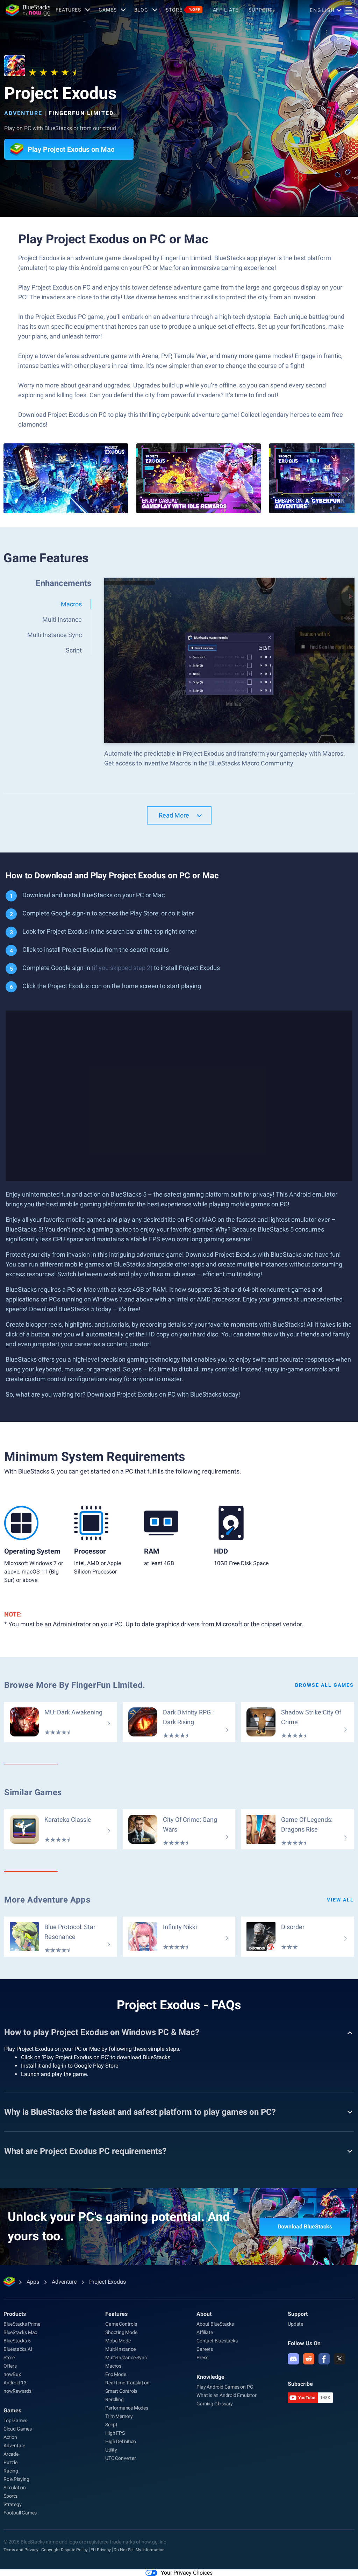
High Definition (121, 2441)
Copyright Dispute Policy (65, 2550)
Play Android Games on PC (225, 2387)
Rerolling (114, 2399)
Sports (10, 2496)
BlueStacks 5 (17, 2341)
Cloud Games (18, 2429)
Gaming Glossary (215, 2404)
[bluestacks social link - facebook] (324, 2359)
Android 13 (15, 2383)
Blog (141, 10)
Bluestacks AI (18, 2349)
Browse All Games (324, 1685)
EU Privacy (101, 2550)
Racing (11, 2471)
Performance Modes (127, 2408)
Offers (10, 2366)
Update (295, 2324)
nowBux (12, 2374)
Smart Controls (121, 2391)
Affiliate (226, 10)
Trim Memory (119, 2416)
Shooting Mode (121, 2332)
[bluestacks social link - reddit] (309, 2359)
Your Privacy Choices (187, 2573)
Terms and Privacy (21, 2550)
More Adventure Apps (47, 1900)
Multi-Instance (120, 2349)
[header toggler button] (349, 10)
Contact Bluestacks (217, 2341)
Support (260, 10)
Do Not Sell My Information (139, 2550)
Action (10, 2437)
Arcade (11, 2454)
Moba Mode (118, 2341)
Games (108, 10)
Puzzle (10, 2462)
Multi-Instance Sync (126, 2357)
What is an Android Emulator (227, 2395)
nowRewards (17, 2391)
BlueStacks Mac (20, 2332)
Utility (111, 2450)
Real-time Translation (127, 2383)
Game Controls (121, 2324)
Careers (205, 2349)
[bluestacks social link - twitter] (339, 2359)
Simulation (15, 2488)
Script (111, 2425)
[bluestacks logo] (28, 10)
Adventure (23, 113)
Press (202, 2357)
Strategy (12, 2504)
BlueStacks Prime (22, 2324)
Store (183, 10)
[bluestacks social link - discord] (293, 2359)
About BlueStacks (215, 2324)
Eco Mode (116, 2374)
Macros (113, 2366)
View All (340, 1900)
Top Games (15, 2420)
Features (68, 10)
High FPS (115, 2433)
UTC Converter (120, 2458)
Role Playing (16, 2479)
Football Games (20, 2513)
